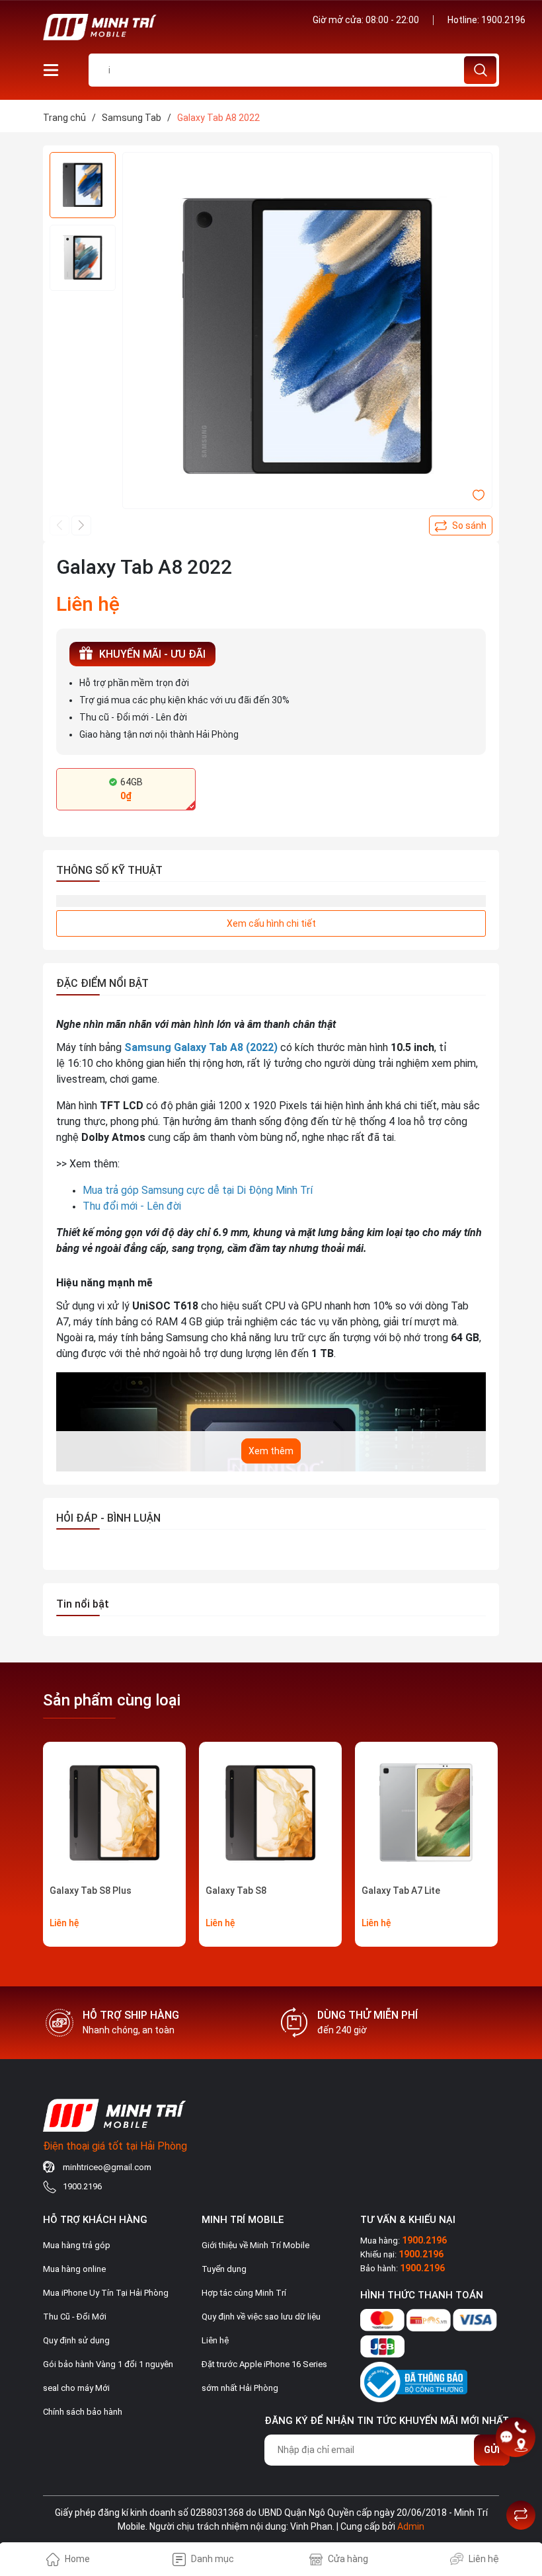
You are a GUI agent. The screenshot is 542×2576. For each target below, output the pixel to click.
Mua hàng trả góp (77, 2245)
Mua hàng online (74, 2269)
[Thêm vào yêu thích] (479, 494)
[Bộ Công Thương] (414, 2380)
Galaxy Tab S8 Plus (91, 1891)
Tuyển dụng (224, 2269)
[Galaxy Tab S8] (270, 1813)
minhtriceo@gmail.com (107, 2167)
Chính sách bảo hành (83, 2412)
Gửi (492, 2450)
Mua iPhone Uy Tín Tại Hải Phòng (106, 2293)
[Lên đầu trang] (521, 2482)
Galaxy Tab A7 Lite (401, 1891)
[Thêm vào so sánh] (461, 526)
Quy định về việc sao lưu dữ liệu (261, 2317)
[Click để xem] (307, 337)
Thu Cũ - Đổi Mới (75, 2317)
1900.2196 (503, 20)
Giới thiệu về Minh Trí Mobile (255, 2245)
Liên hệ (215, 2340)
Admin (411, 2526)
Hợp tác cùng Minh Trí (244, 2293)
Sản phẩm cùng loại (112, 1700)
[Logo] (152, 27)
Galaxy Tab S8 (236, 1891)
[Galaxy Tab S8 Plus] (114, 1813)
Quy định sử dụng (76, 2340)
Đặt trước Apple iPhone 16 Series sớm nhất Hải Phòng (264, 2376)
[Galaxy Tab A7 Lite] (426, 1813)
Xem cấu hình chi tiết (271, 923)
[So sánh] (521, 2515)
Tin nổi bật (83, 1604)
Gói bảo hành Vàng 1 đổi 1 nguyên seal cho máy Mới (108, 2376)
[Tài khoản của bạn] (51, 69)
